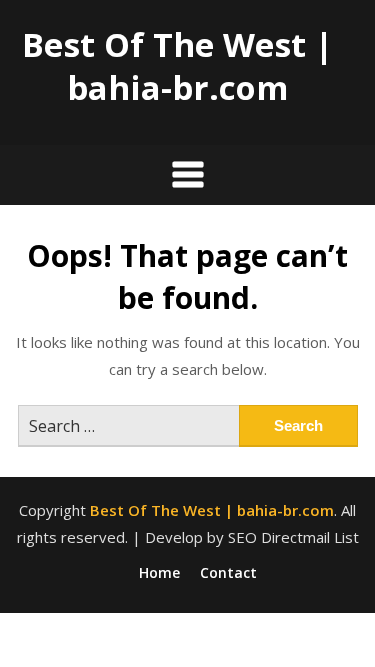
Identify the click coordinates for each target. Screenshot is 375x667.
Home (159, 573)
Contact (228, 573)
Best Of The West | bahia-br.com (177, 66)
